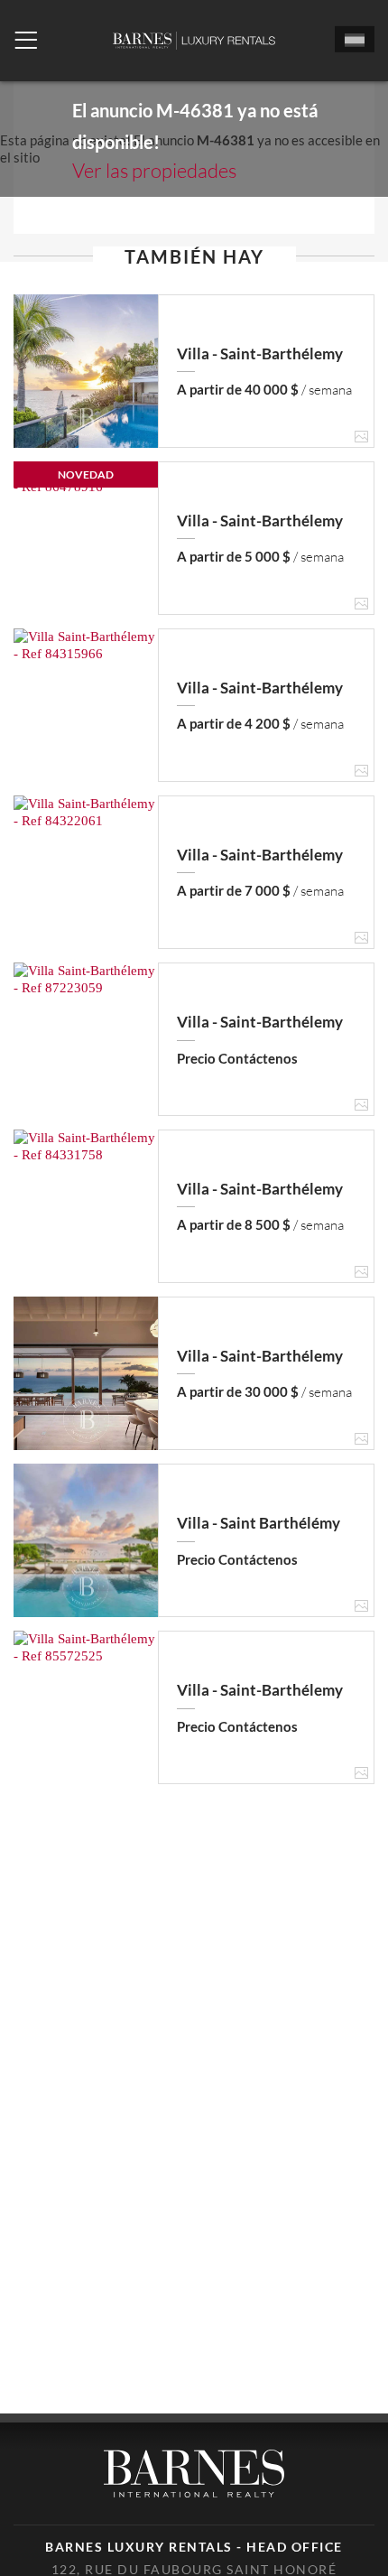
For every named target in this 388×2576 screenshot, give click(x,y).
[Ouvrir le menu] (26, 41)
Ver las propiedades (154, 170)
